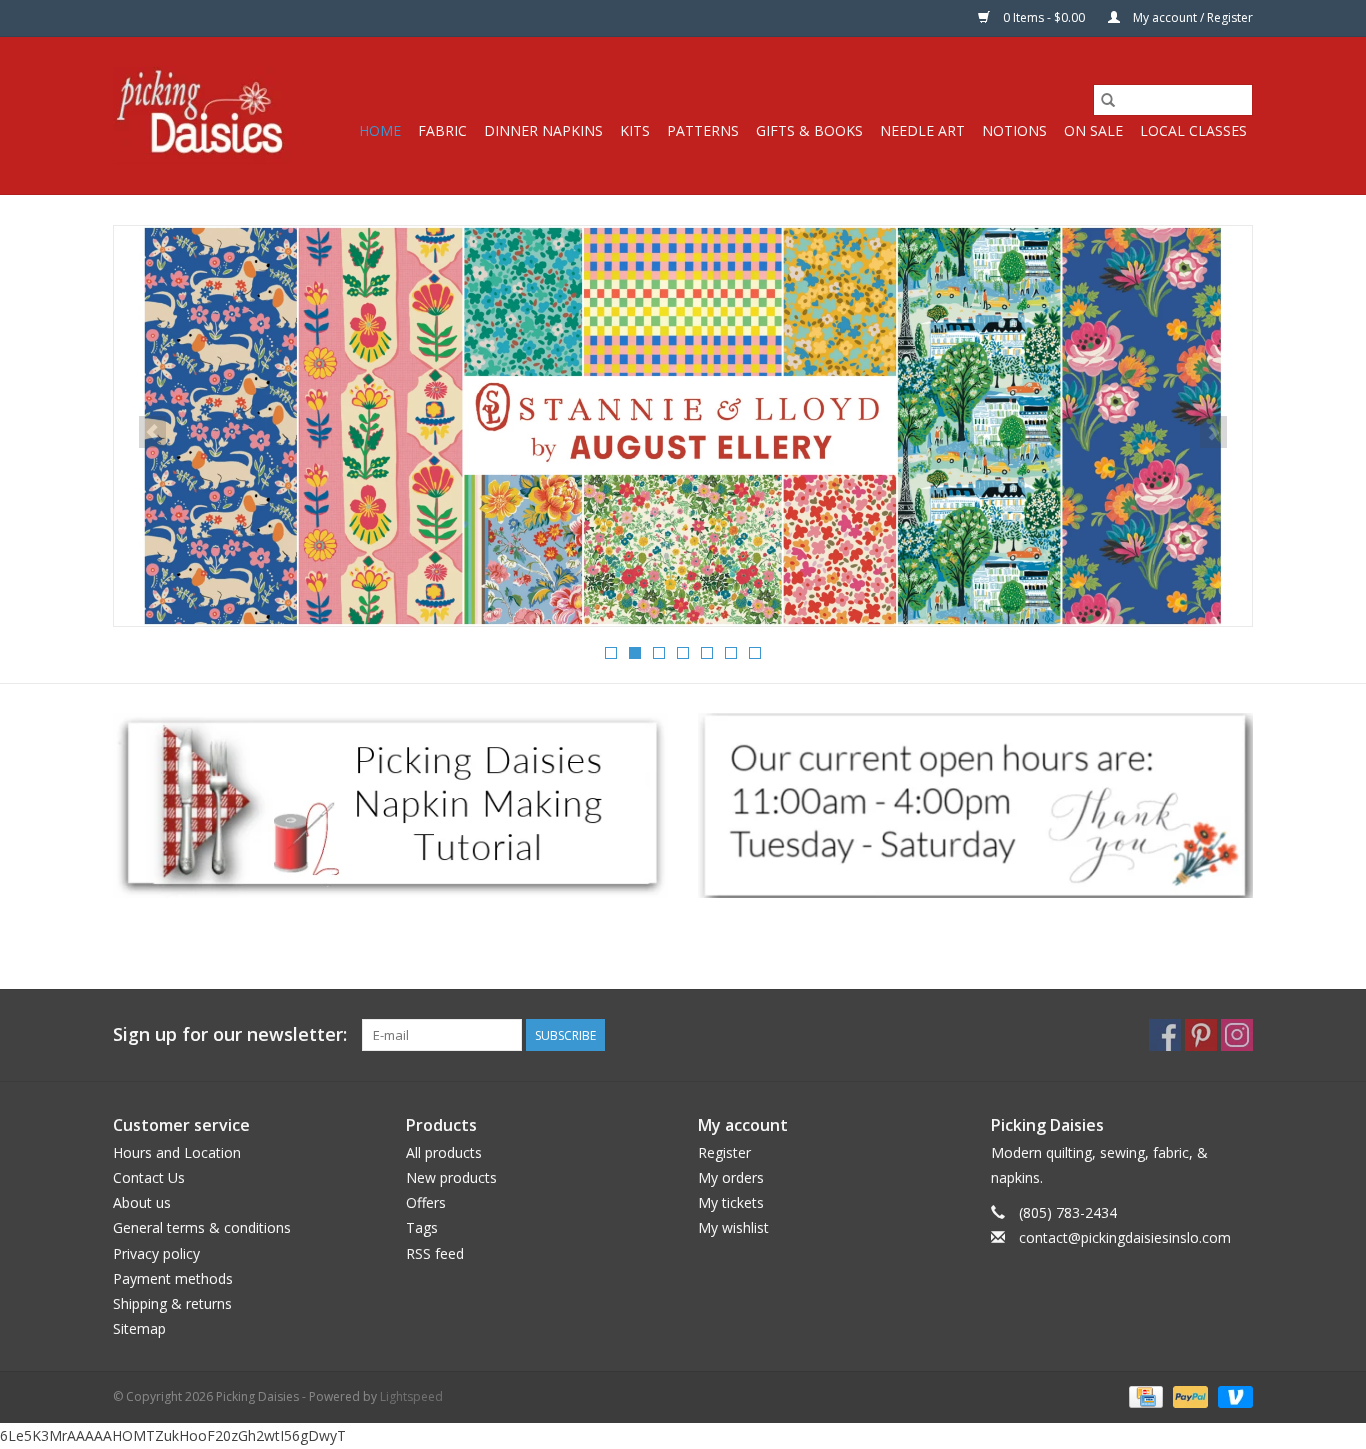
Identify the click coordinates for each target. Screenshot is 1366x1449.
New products (451, 1177)
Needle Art (922, 130)
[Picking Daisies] (201, 115)
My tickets (731, 1202)
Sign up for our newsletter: (230, 1034)
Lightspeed (411, 1396)
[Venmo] (1232, 1396)
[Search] (1108, 100)
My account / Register (1191, 17)
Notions (1014, 130)
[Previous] (152, 432)
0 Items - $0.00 (1044, 17)
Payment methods (173, 1278)
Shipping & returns (172, 1303)
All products (444, 1152)
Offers (426, 1202)
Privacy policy (156, 1253)
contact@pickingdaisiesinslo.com (1125, 1237)
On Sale (1093, 130)
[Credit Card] (1144, 1396)
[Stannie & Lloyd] (683, 426)
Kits (635, 130)
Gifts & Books (809, 130)
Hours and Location (177, 1152)
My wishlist (733, 1227)
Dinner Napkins (543, 130)
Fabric (442, 130)
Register (724, 1152)
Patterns (703, 130)
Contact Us (149, 1177)
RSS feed (435, 1253)
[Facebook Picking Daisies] (1165, 1035)
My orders (731, 1177)
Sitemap (139, 1328)
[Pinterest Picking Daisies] (1201, 1035)
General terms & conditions (202, 1227)
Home (380, 130)
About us (142, 1202)
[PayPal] (1188, 1396)
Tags (422, 1227)
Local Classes (1193, 130)
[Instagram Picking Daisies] (1237, 1035)
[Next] (1213, 432)
